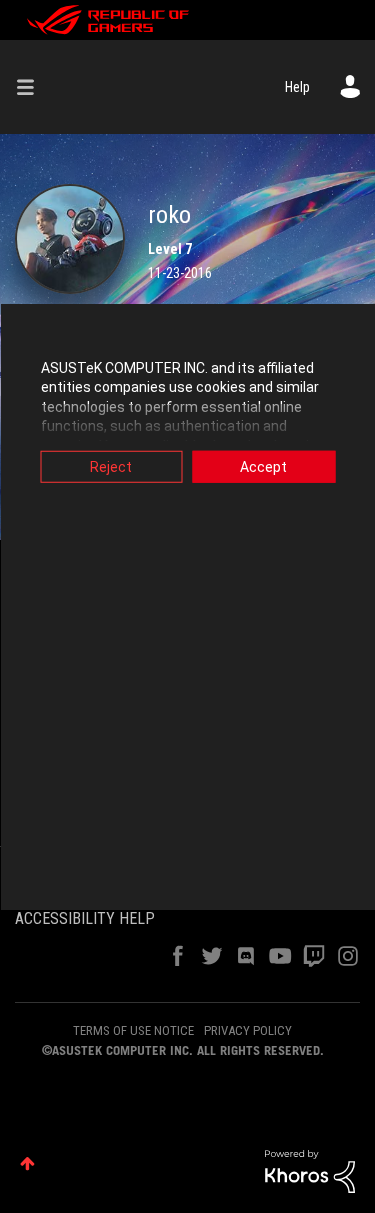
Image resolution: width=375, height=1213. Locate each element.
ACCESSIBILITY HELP (85, 918)
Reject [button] (111, 466)
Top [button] (27, 1163)
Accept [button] (263, 466)
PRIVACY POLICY (248, 1030)
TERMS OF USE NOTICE (133, 1030)
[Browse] (33, 87)
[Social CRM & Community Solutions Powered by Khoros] (310, 1170)
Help (297, 87)
